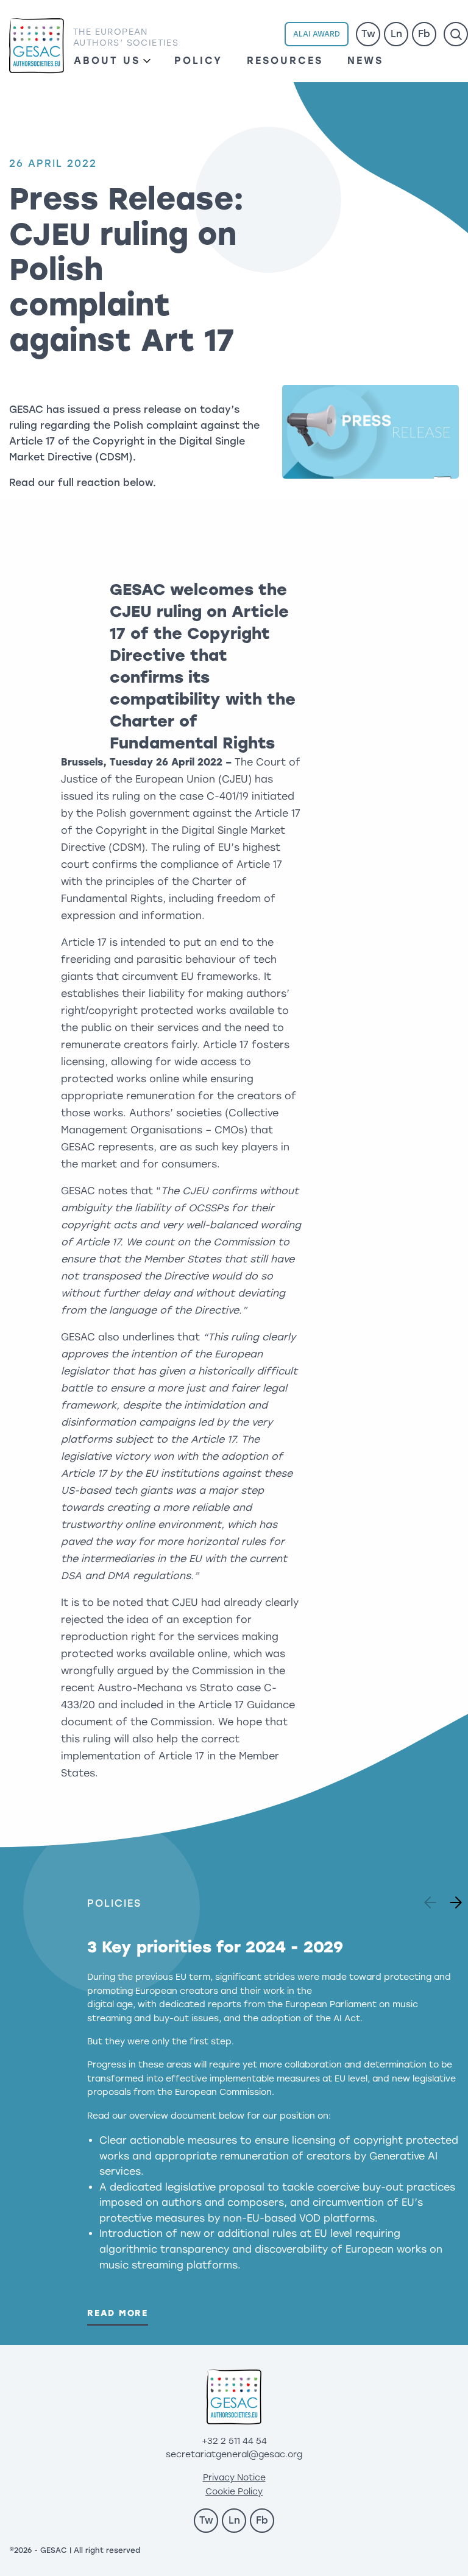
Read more (118, 2313)
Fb (424, 34)
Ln (396, 34)
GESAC (37, 46)
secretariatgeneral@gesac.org (234, 2455)
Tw (368, 34)
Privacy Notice (234, 2478)
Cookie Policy (234, 2492)
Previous (432, 1899)
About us (107, 61)
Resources (285, 61)
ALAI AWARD (317, 34)
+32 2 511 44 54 (234, 2441)
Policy (198, 61)
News (365, 61)
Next (452, 1899)
